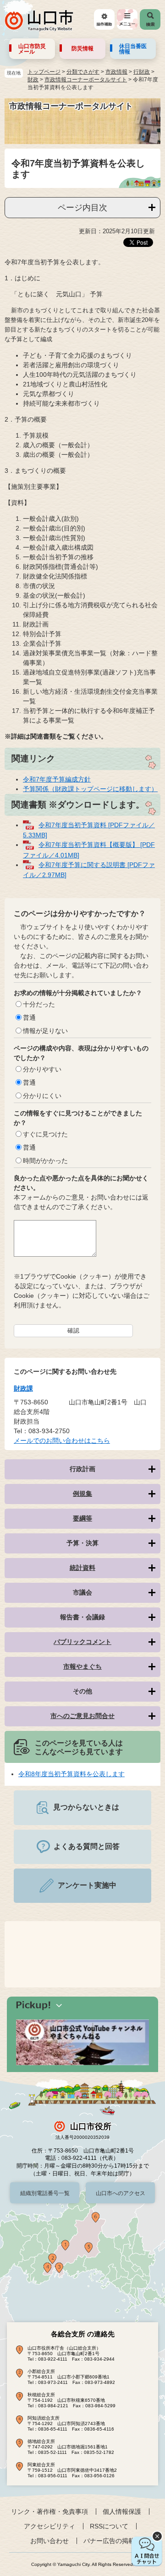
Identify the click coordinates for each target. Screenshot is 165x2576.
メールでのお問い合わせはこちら (62, 1441)
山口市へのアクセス (121, 2193)
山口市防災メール (32, 49)
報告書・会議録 (82, 1617)
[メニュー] (127, 19)
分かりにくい (42, 1096)
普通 (29, 1018)
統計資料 (82, 1568)
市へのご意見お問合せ (82, 1716)
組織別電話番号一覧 (45, 2193)
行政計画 (82, 1469)
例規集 (82, 1494)
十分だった (39, 1004)
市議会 (82, 1592)
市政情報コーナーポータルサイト (86, 80)
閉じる (157, 2536)
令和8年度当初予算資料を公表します (71, 1774)
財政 (33, 80)
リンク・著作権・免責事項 (49, 2512)
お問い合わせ (49, 2541)
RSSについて (109, 2526)
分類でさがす (83, 72)
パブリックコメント (82, 1642)
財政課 (23, 1388)
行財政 (142, 72)
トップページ (44, 72)
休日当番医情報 (133, 49)
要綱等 (82, 1518)
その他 (82, 1691)
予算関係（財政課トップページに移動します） (90, 789)
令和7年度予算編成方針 (57, 779)
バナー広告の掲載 (109, 2541)
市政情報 (116, 72)
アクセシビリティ (49, 2526)
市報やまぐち (82, 1666)
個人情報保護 (122, 2512)
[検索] (150, 19)
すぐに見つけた (45, 1134)
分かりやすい (42, 1069)
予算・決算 (82, 1543)
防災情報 (82, 48)
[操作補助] (104, 19)
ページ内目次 (82, 208)
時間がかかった (45, 1161)
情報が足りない (45, 1031)
